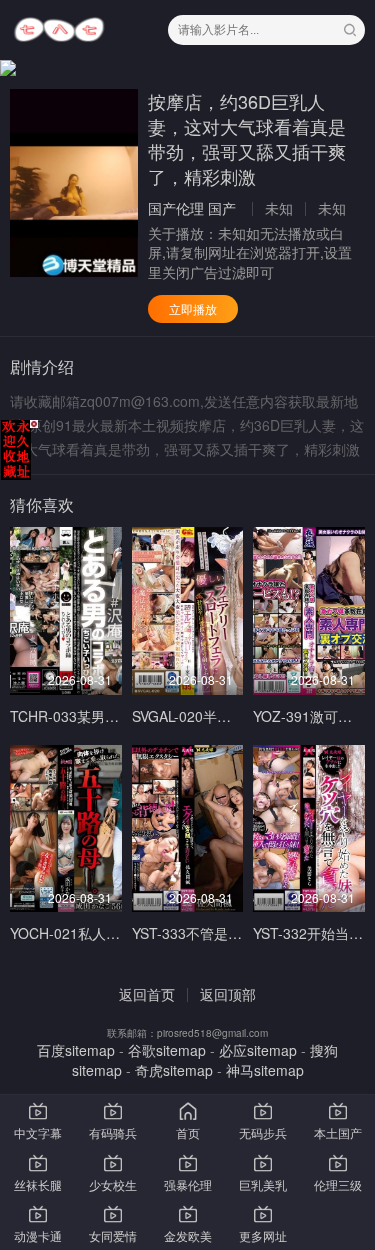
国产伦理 (176, 208)
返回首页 (147, 994)
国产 (222, 208)
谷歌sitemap (167, 1050)
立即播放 (193, 308)
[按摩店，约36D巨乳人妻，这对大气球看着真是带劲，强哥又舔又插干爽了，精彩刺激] (74, 183)
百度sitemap (76, 1050)
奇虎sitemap (174, 1070)
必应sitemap (258, 1050)
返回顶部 (228, 994)
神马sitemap (265, 1070)
